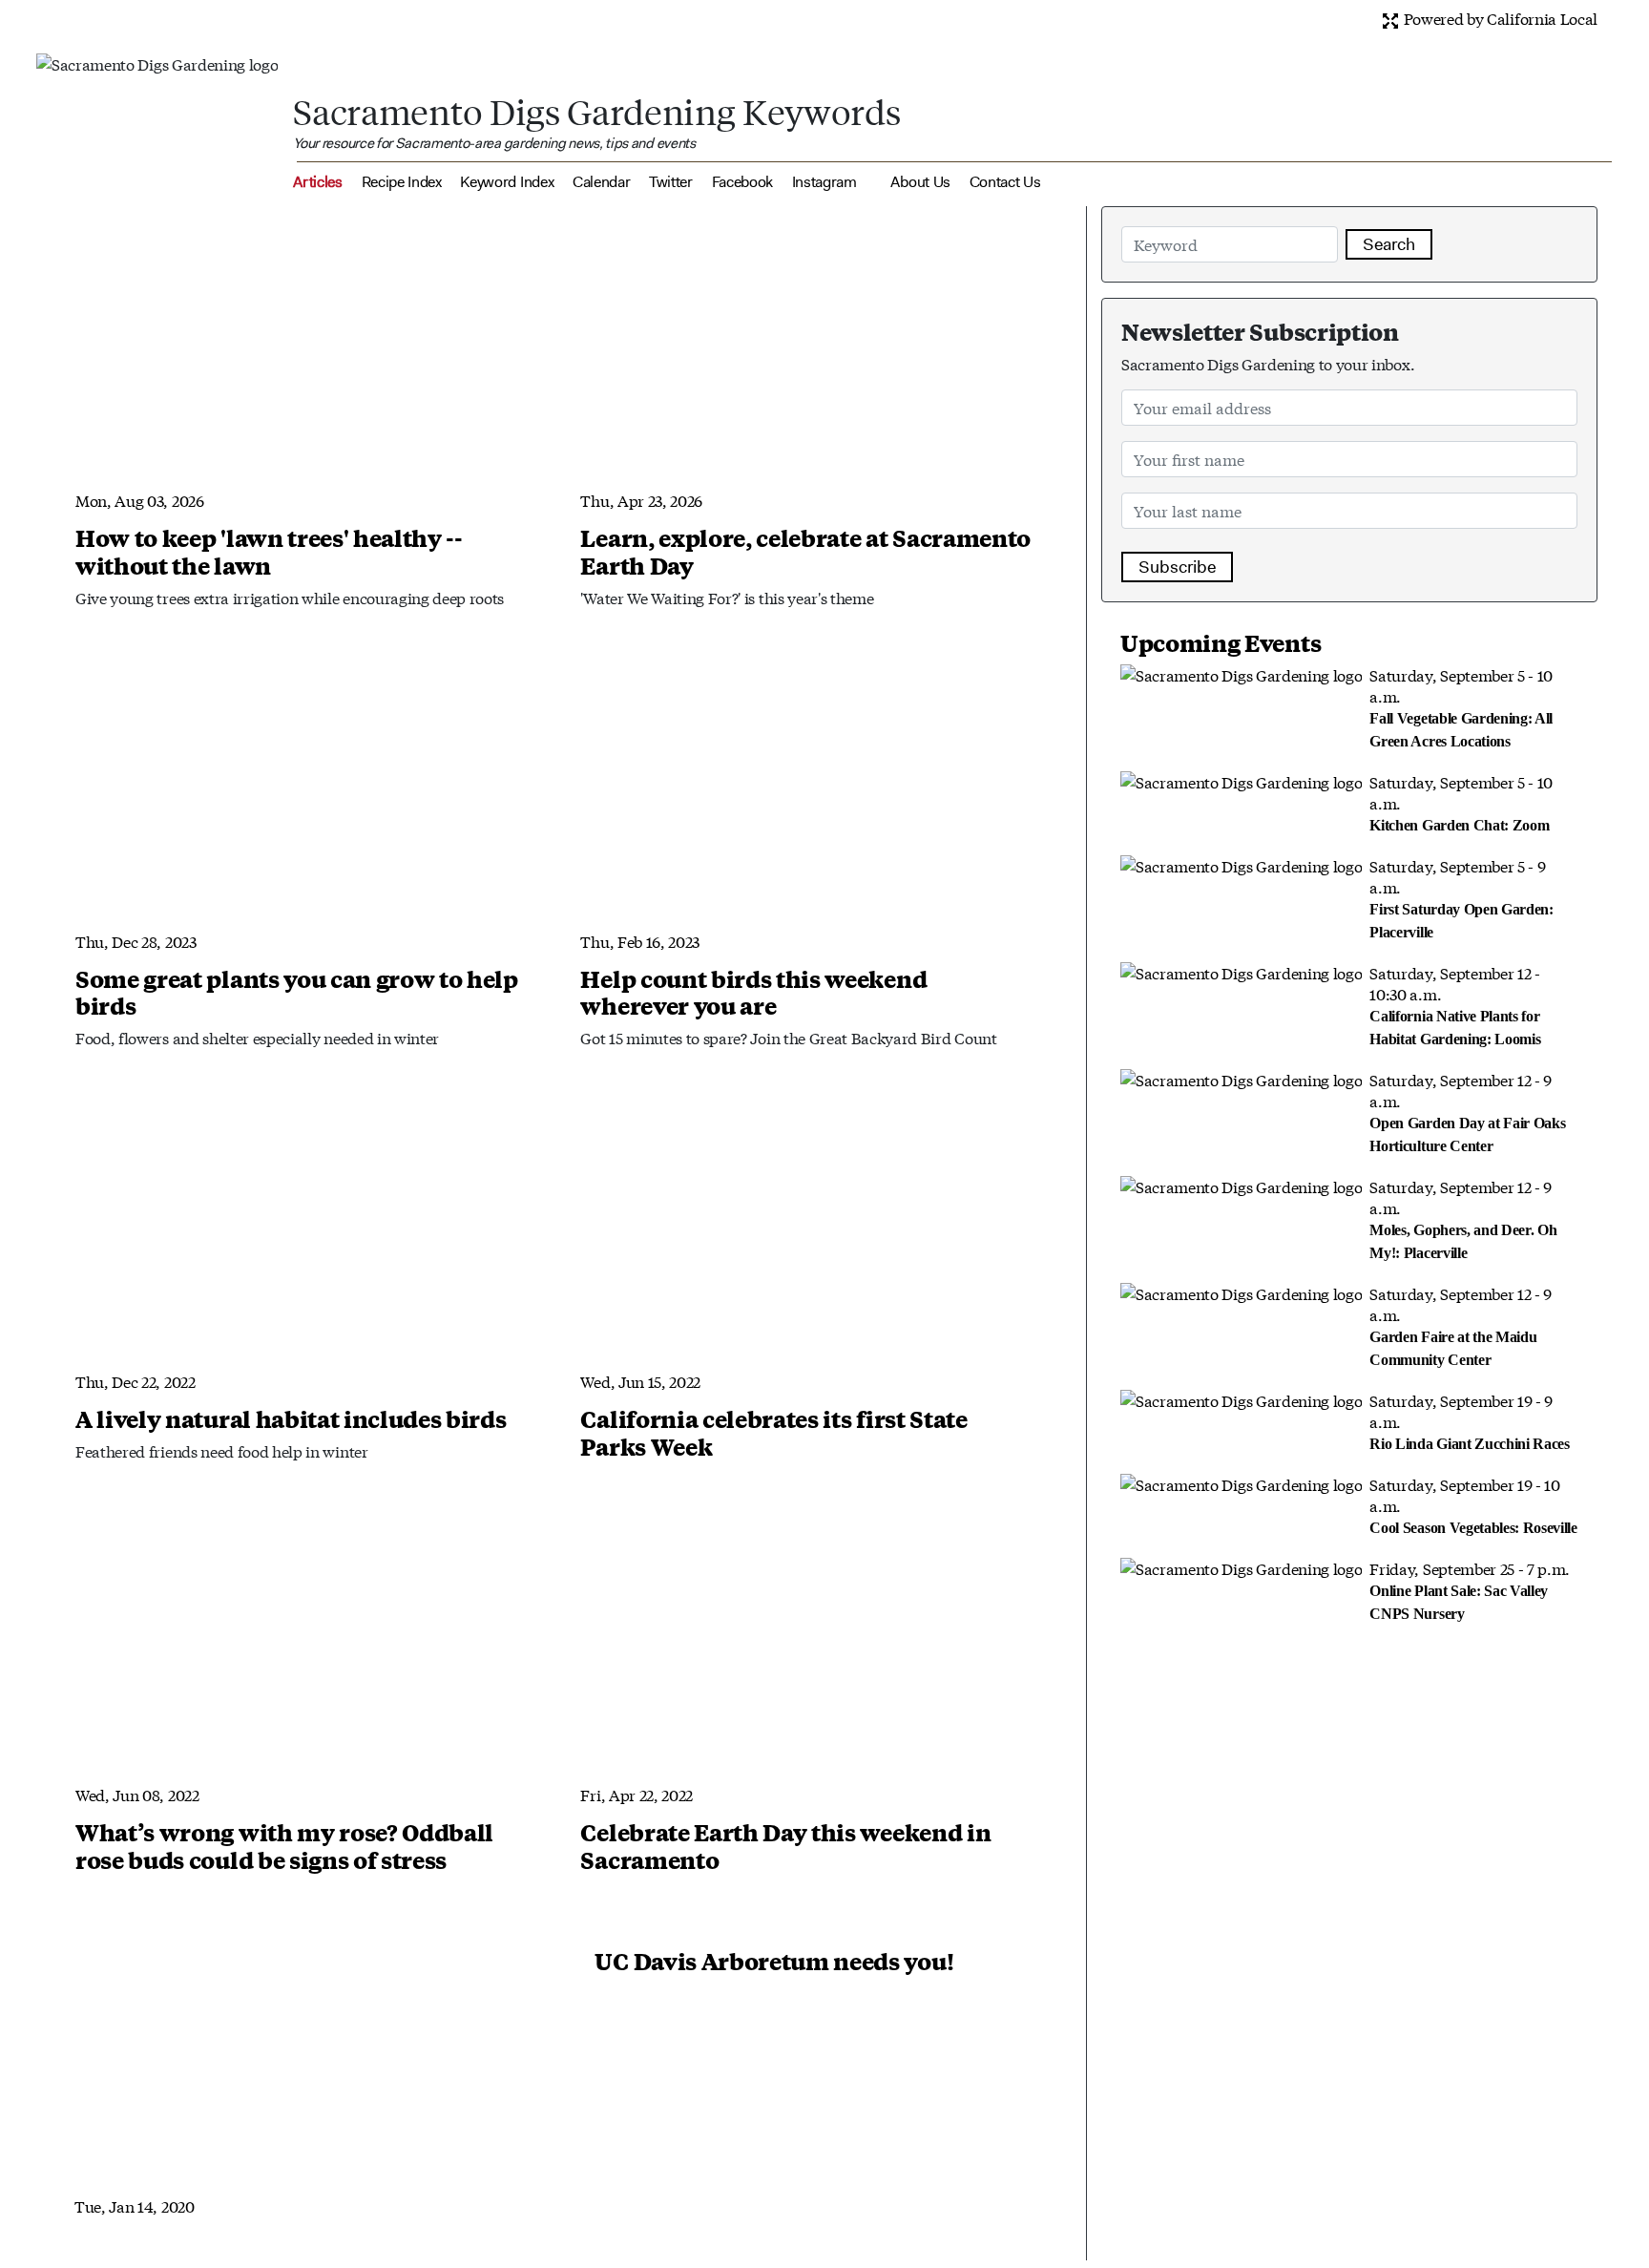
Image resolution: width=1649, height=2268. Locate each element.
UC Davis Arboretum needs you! (774, 1961)
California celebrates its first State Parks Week (773, 1432)
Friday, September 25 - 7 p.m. (1470, 1589)
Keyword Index (507, 182)
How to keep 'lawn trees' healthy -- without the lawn (269, 551)
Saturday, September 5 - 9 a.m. (1461, 897)
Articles (317, 182)
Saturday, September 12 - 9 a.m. (1467, 1111)
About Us (920, 182)
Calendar (601, 182)
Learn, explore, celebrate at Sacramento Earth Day (805, 551)
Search (1389, 244)
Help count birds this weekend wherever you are (753, 992)
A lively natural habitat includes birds (291, 1418)
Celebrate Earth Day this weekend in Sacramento (785, 1846)
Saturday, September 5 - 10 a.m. (1461, 706)
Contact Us (1005, 182)
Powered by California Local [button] (1499, 18)
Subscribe (1177, 567)
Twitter (671, 182)
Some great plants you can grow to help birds (297, 992)
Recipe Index (402, 182)
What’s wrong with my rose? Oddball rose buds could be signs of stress (284, 1846)
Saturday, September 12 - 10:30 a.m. (1455, 1004)
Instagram (824, 182)
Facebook (742, 182)
